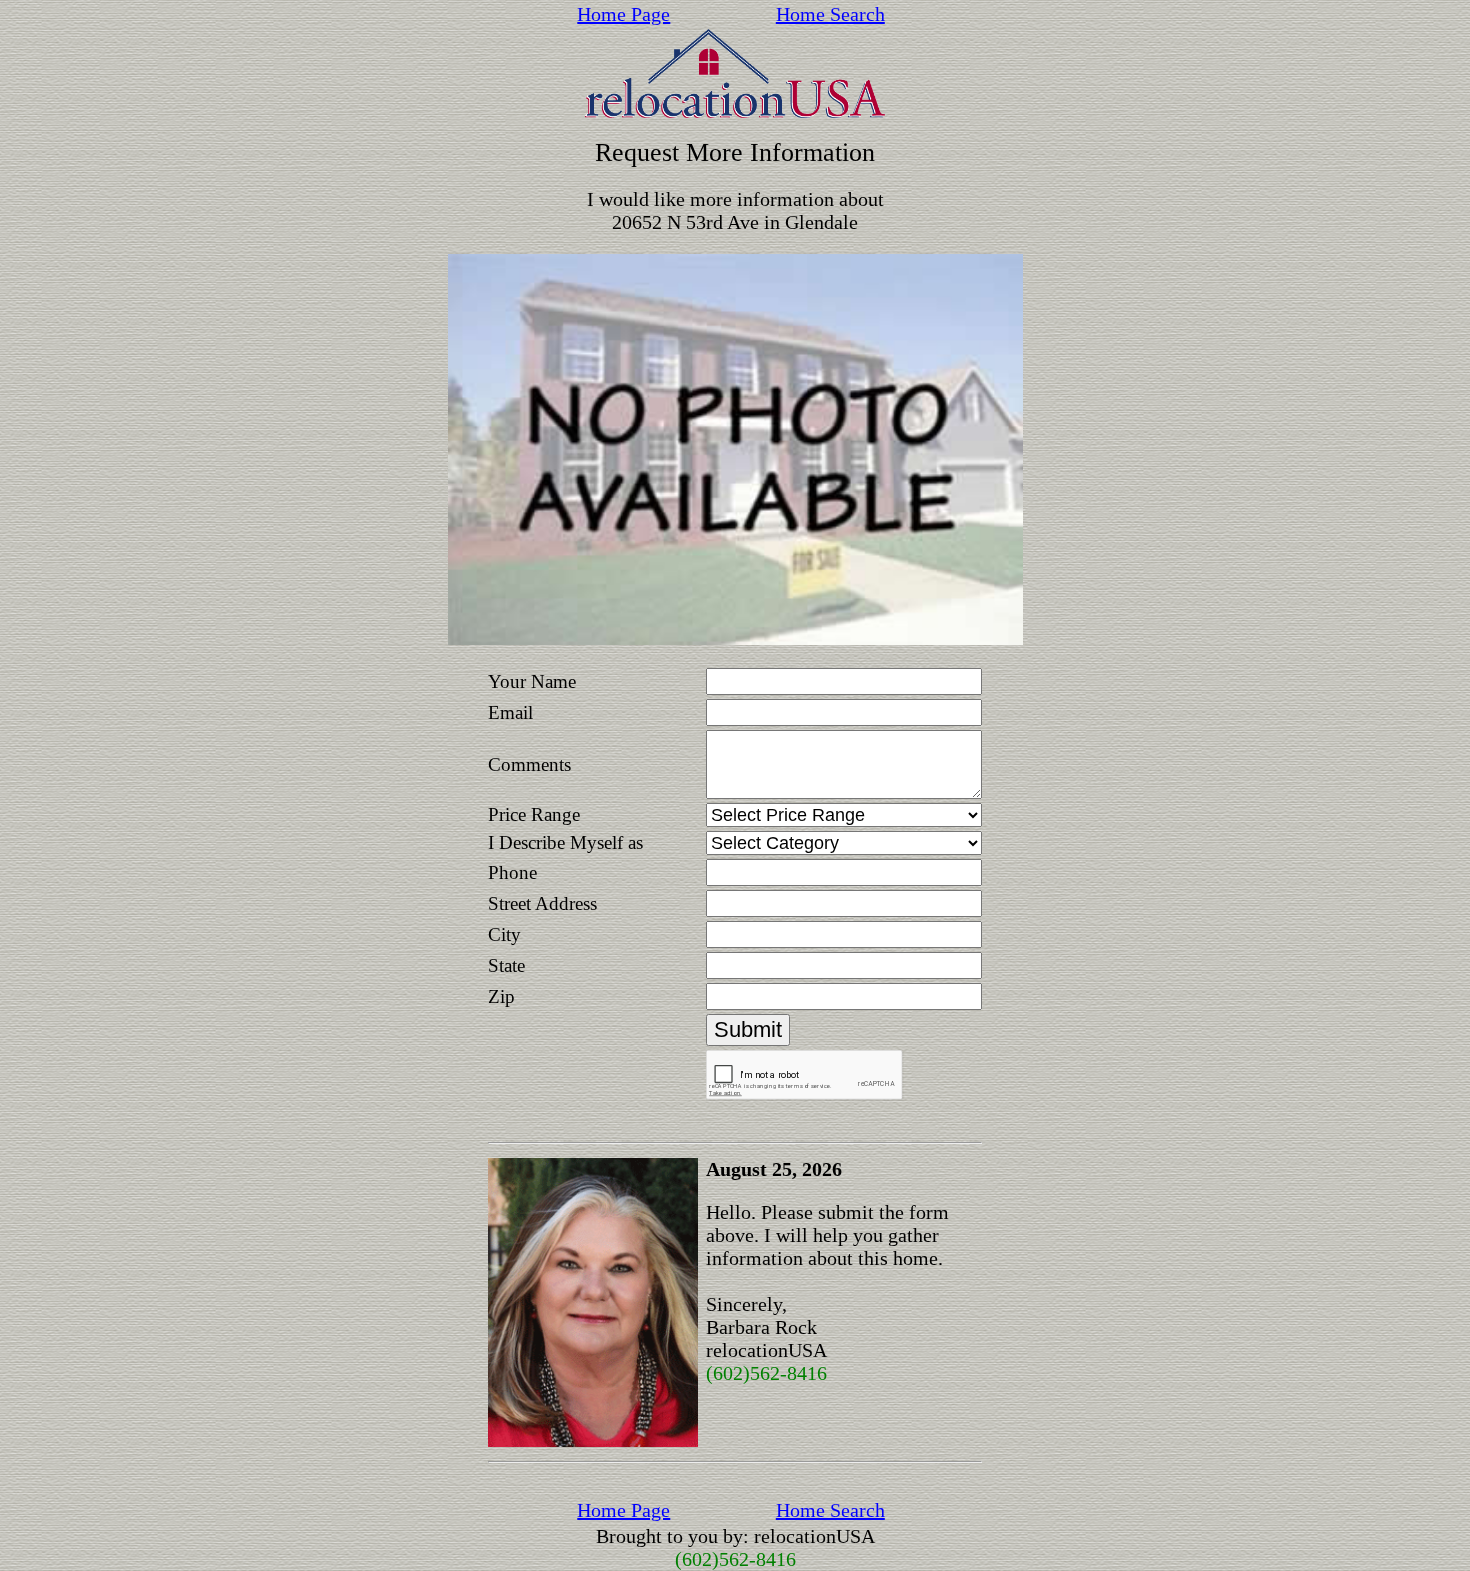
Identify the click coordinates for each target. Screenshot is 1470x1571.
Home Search (830, 14)
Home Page (623, 14)
